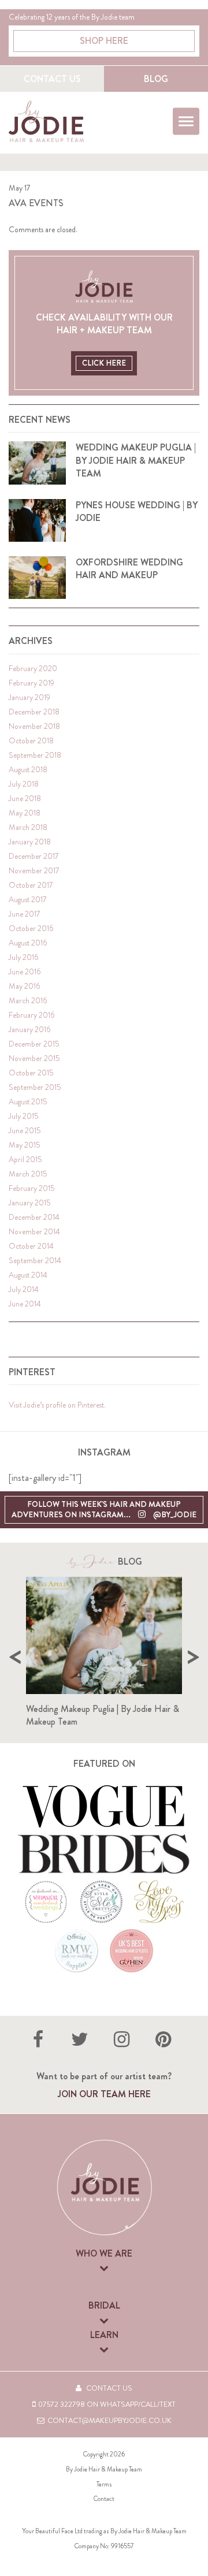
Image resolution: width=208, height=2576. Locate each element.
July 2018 (24, 784)
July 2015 (24, 1116)
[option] (104, 1657)
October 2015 (31, 1073)
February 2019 (31, 683)
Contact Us (52, 79)
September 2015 (35, 1087)
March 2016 (28, 1001)
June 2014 (25, 1304)
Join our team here (104, 2094)
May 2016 (24, 986)
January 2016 (29, 1030)
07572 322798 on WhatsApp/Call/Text (107, 2404)
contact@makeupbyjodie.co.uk (109, 2421)
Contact (104, 2499)
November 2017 (34, 871)
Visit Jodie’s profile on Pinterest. (57, 1405)
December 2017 (34, 856)
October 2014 (31, 1246)
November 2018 (34, 726)
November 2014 (34, 1232)
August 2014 (28, 1275)
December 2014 (34, 1217)
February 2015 (32, 1188)
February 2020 (33, 669)
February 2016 (31, 1015)
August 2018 (28, 770)
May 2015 (25, 1145)
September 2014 (35, 1261)
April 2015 (25, 1159)
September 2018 (35, 755)
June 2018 (25, 799)
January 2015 (30, 1203)
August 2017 (28, 900)
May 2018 (25, 813)
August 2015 (28, 1102)
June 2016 (25, 972)
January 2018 (30, 842)
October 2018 (31, 741)
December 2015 (34, 1044)
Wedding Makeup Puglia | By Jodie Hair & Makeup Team (103, 1715)
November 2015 (34, 1058)
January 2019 (29, 697)
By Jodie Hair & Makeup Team (104, 2469)
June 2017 (25, 914)
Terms (104, 2484)
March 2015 (28, 1174)
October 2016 (31, 928)
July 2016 (23, 957)
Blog (156, 79)
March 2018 (28, 827)
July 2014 (24, 1289)
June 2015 (25, 1131)
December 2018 (34, 712)
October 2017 (31, 885)
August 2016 (28, 943)
